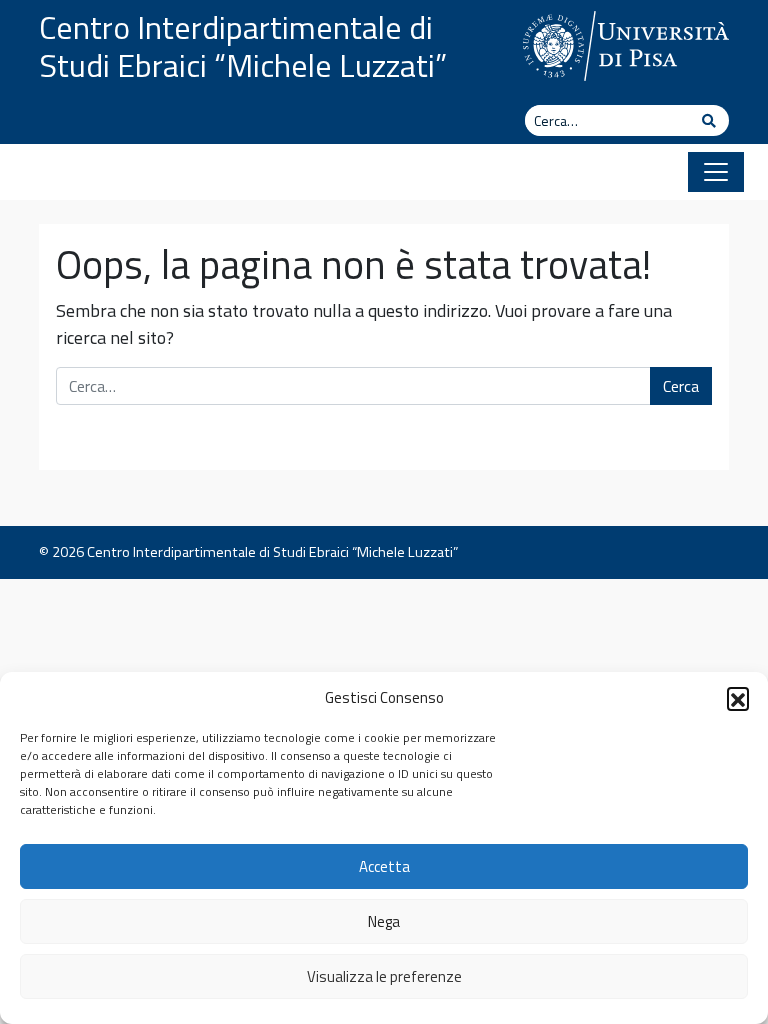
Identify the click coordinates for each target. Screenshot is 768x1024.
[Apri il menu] (716, 172)
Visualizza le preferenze (384, 976)
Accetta (384, 866)
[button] (738, 698)
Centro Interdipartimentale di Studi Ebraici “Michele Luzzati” (243, 46)
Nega (384, 921)
